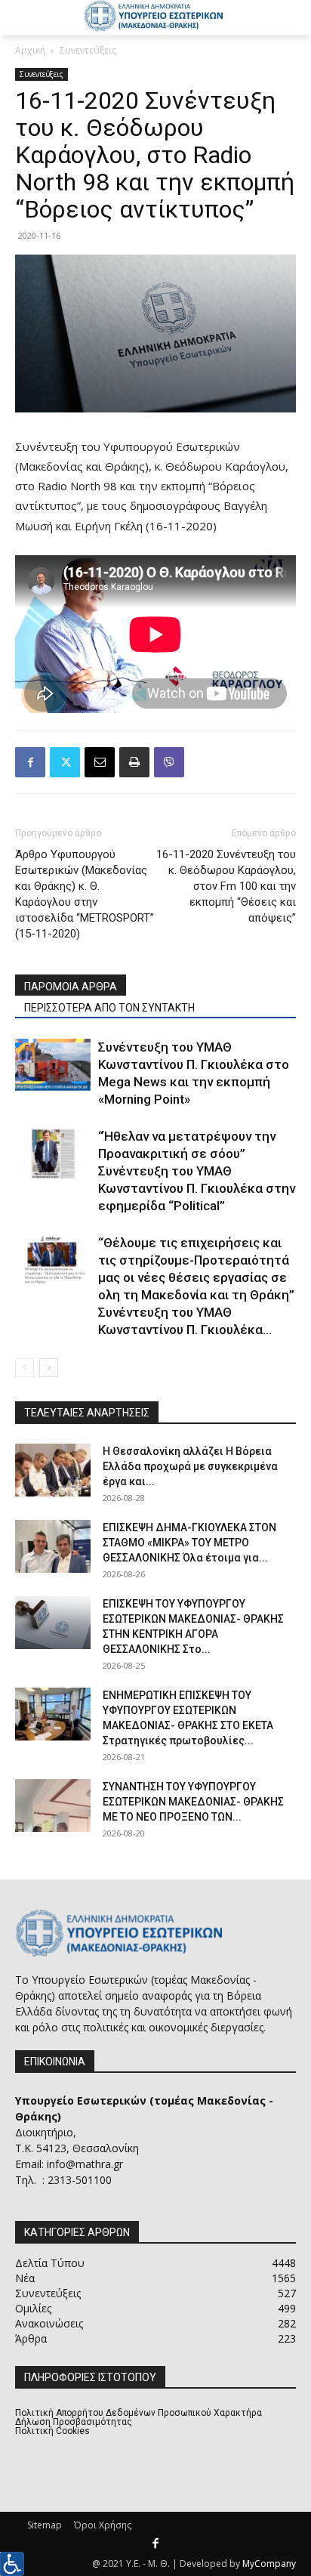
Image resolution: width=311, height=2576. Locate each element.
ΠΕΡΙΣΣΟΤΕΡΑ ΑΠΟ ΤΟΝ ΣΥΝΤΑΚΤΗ (109, 1008)
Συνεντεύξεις (88, 50)
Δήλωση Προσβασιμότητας (74, 2422)
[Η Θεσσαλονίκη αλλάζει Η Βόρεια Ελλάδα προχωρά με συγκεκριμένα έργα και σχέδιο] (53, 1470)
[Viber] (169, 762)
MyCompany (269, 2564)
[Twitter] (65, 762)
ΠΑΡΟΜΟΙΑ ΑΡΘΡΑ (71, 987)
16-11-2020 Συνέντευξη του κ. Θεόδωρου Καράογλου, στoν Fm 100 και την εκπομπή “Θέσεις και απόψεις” (226, 886)
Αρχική (30, 50)
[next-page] (49, 1368)
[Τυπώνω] (134, 762)
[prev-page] (25, 1368)
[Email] (100, 762)
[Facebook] (30, 762)
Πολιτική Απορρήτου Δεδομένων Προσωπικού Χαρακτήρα (139, 2413)
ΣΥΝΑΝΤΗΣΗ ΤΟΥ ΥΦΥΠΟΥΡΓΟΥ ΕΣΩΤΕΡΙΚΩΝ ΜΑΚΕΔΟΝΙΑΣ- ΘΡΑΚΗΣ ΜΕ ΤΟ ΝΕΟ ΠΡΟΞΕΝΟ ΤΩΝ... (193, 1802)
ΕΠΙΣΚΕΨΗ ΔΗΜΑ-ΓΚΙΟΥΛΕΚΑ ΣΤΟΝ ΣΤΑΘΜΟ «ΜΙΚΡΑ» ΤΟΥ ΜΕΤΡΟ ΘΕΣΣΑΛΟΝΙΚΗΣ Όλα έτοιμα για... (189, 1543)
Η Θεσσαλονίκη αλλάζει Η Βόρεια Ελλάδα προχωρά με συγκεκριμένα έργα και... (190, 1466)
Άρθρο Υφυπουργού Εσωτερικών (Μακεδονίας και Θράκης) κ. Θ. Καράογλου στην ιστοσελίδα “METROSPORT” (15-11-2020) (85, 894)
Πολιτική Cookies (52, 2431)
